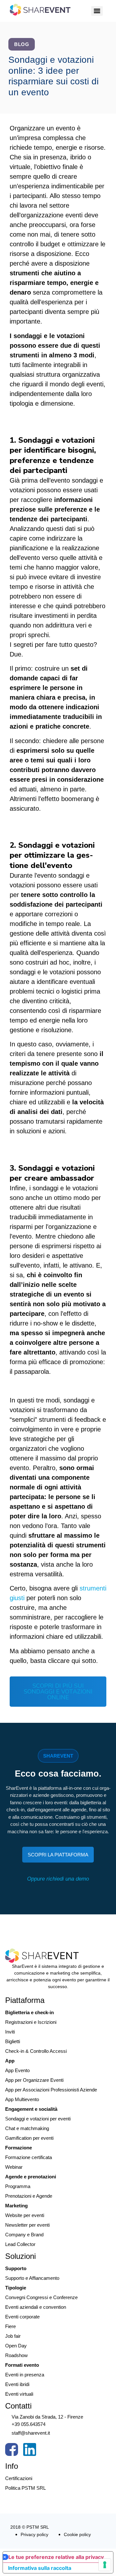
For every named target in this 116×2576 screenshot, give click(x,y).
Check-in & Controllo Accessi (36, 2051)
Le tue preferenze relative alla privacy (56, 2557)
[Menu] (97, 11)
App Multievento (22, 2099)
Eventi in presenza (25, 2375)
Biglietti (13, 2041)
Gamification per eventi (29, 2138)
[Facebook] (12, 2451)
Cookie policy (77, 2534)
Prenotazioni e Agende (29, 2196)
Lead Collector (20, 2244)
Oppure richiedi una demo (58, 1879)
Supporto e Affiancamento (32, 2278)
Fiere (10, 2326)
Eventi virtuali (19, 2394)
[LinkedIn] (30, 2451)
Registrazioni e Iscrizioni (31, 2022)
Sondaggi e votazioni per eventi (38, 2119)
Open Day (16, 2346)
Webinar (14, 2167)
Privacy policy (34, 2534)
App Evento (17, 2070)
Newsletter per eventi (27, 2225)
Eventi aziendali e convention (36, 2307)
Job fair (13, 2336)
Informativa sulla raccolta (40, 2568)
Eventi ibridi (17, 2384)
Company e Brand (24, 2235)
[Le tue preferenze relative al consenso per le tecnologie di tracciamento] (105, 2565)
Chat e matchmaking (27, 2128)
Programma (18, 2186)
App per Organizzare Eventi (34, 2080)
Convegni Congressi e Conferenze (41, 2297)
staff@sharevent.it (31, 2433)
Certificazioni (19, 2478)
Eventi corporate (22, 2317)
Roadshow (16, 2355)
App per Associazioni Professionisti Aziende (51, 2090)
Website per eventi (25, 2215)
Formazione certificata (29, 2157)
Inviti (10, 2032)
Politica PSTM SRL (25, 2488)
